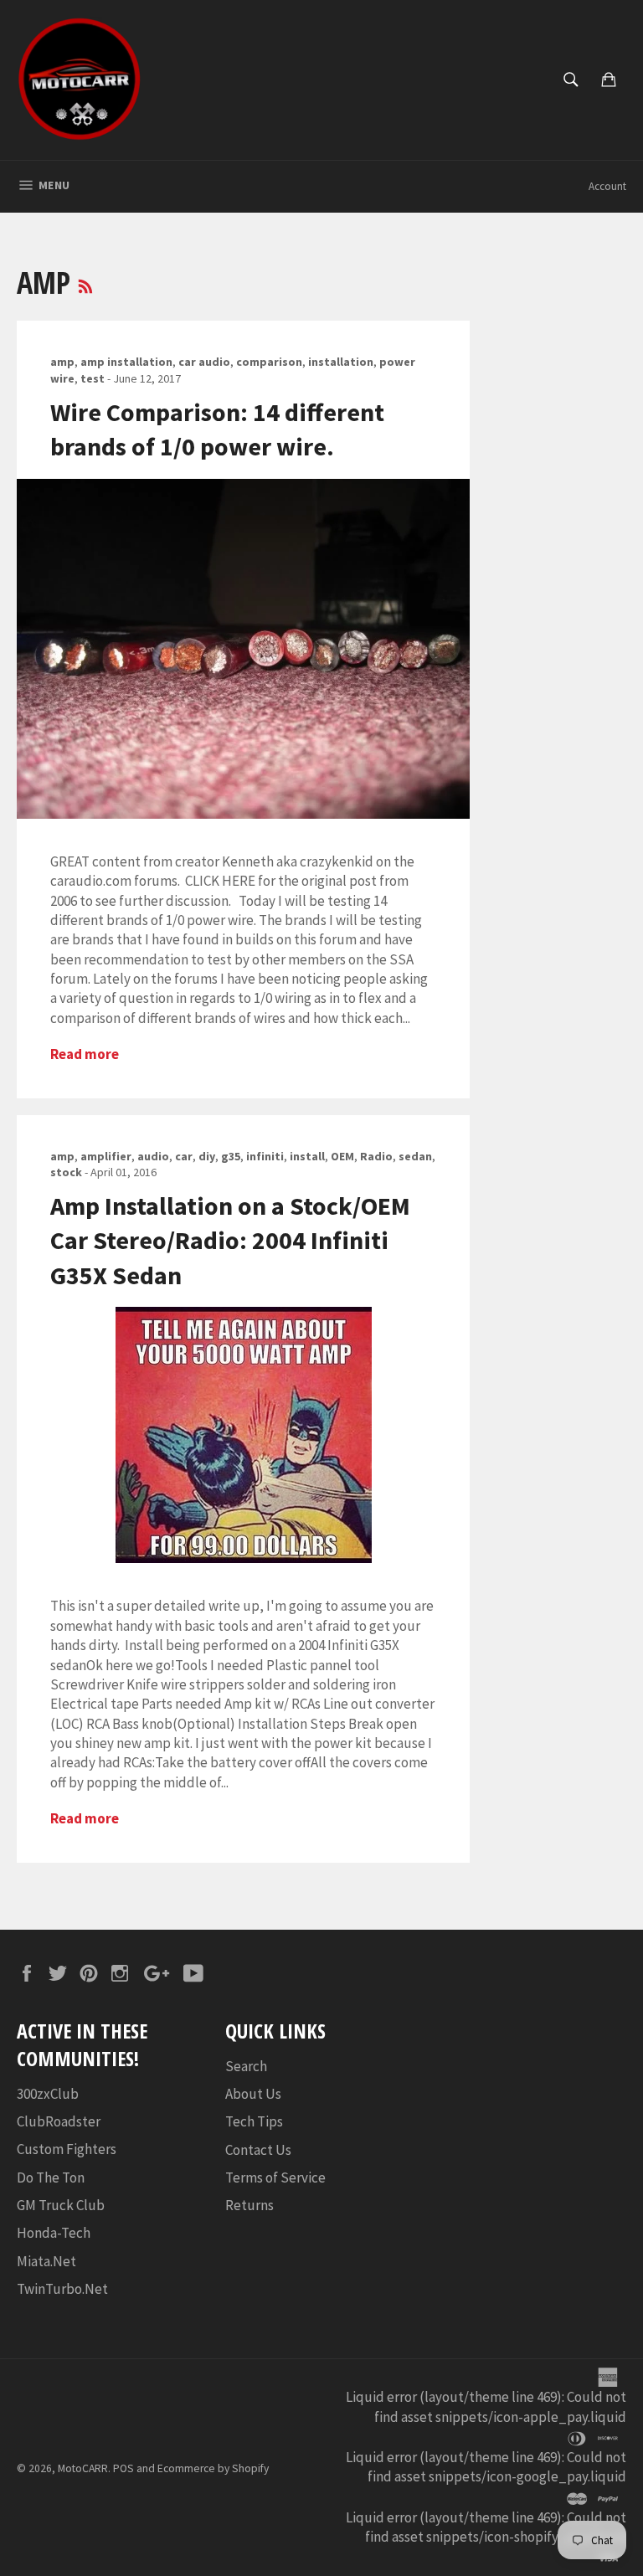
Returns (249, 2205)
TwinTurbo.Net (62, 2289)
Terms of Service (275, 2178)
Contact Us (258, 2150)
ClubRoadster (59, 2121)
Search (246, 2066)
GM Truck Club (61, 2205)
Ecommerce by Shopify (213, 2468)
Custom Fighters (67, 2149)
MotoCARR (83, 2468)
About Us (253, 2094)
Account (607, 186)
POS (123, 2468)
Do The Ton (51, 2178)
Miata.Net (46, 2261)
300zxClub (48, 2094)
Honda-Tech (54, 2233)
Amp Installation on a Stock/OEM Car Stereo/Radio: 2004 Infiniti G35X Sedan (230, 1240)
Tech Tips (254, 2121)
